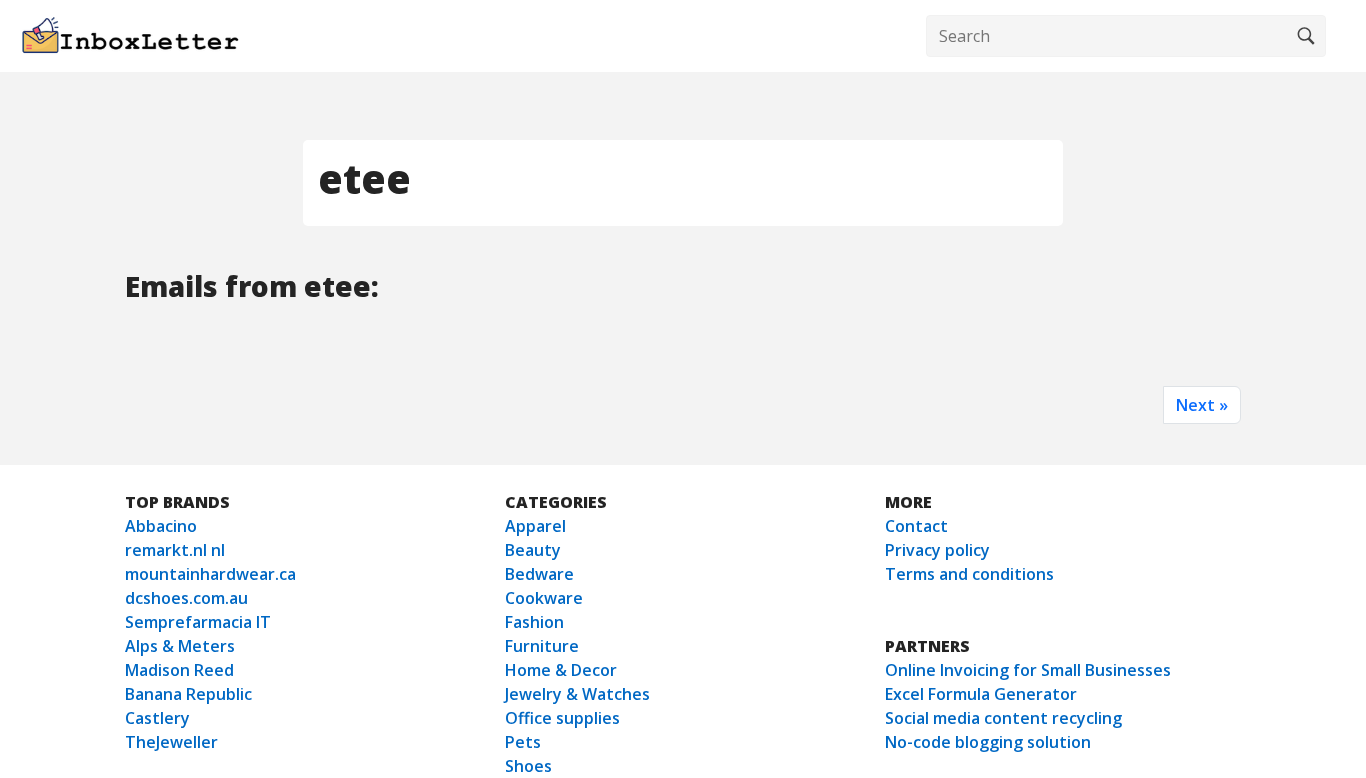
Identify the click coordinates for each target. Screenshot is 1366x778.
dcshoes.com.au (186, 598)
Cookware (544, 598)
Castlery (157, 718)
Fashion (534, 622)
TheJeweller (171, 742)
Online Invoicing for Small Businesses (1028, 670)
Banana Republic (188, 694)
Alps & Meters (180, 646)
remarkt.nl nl (175, 550)
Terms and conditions (969, 574)
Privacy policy (937, 550)
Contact (916, 526)
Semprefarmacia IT (198, 622)
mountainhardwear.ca (210, 574)
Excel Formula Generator (981, 694)
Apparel (535, 526)
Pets (523, 742)
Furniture (542, 646)
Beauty (533, 550)
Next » (1202, 405)
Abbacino (161, 526)
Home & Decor (561, 670)
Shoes (528, 766)
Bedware (539, 574)
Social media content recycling (1003, 718)
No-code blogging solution (988, 742)
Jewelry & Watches (577, 694)
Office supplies (562, 718)
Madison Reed (179, 670)
